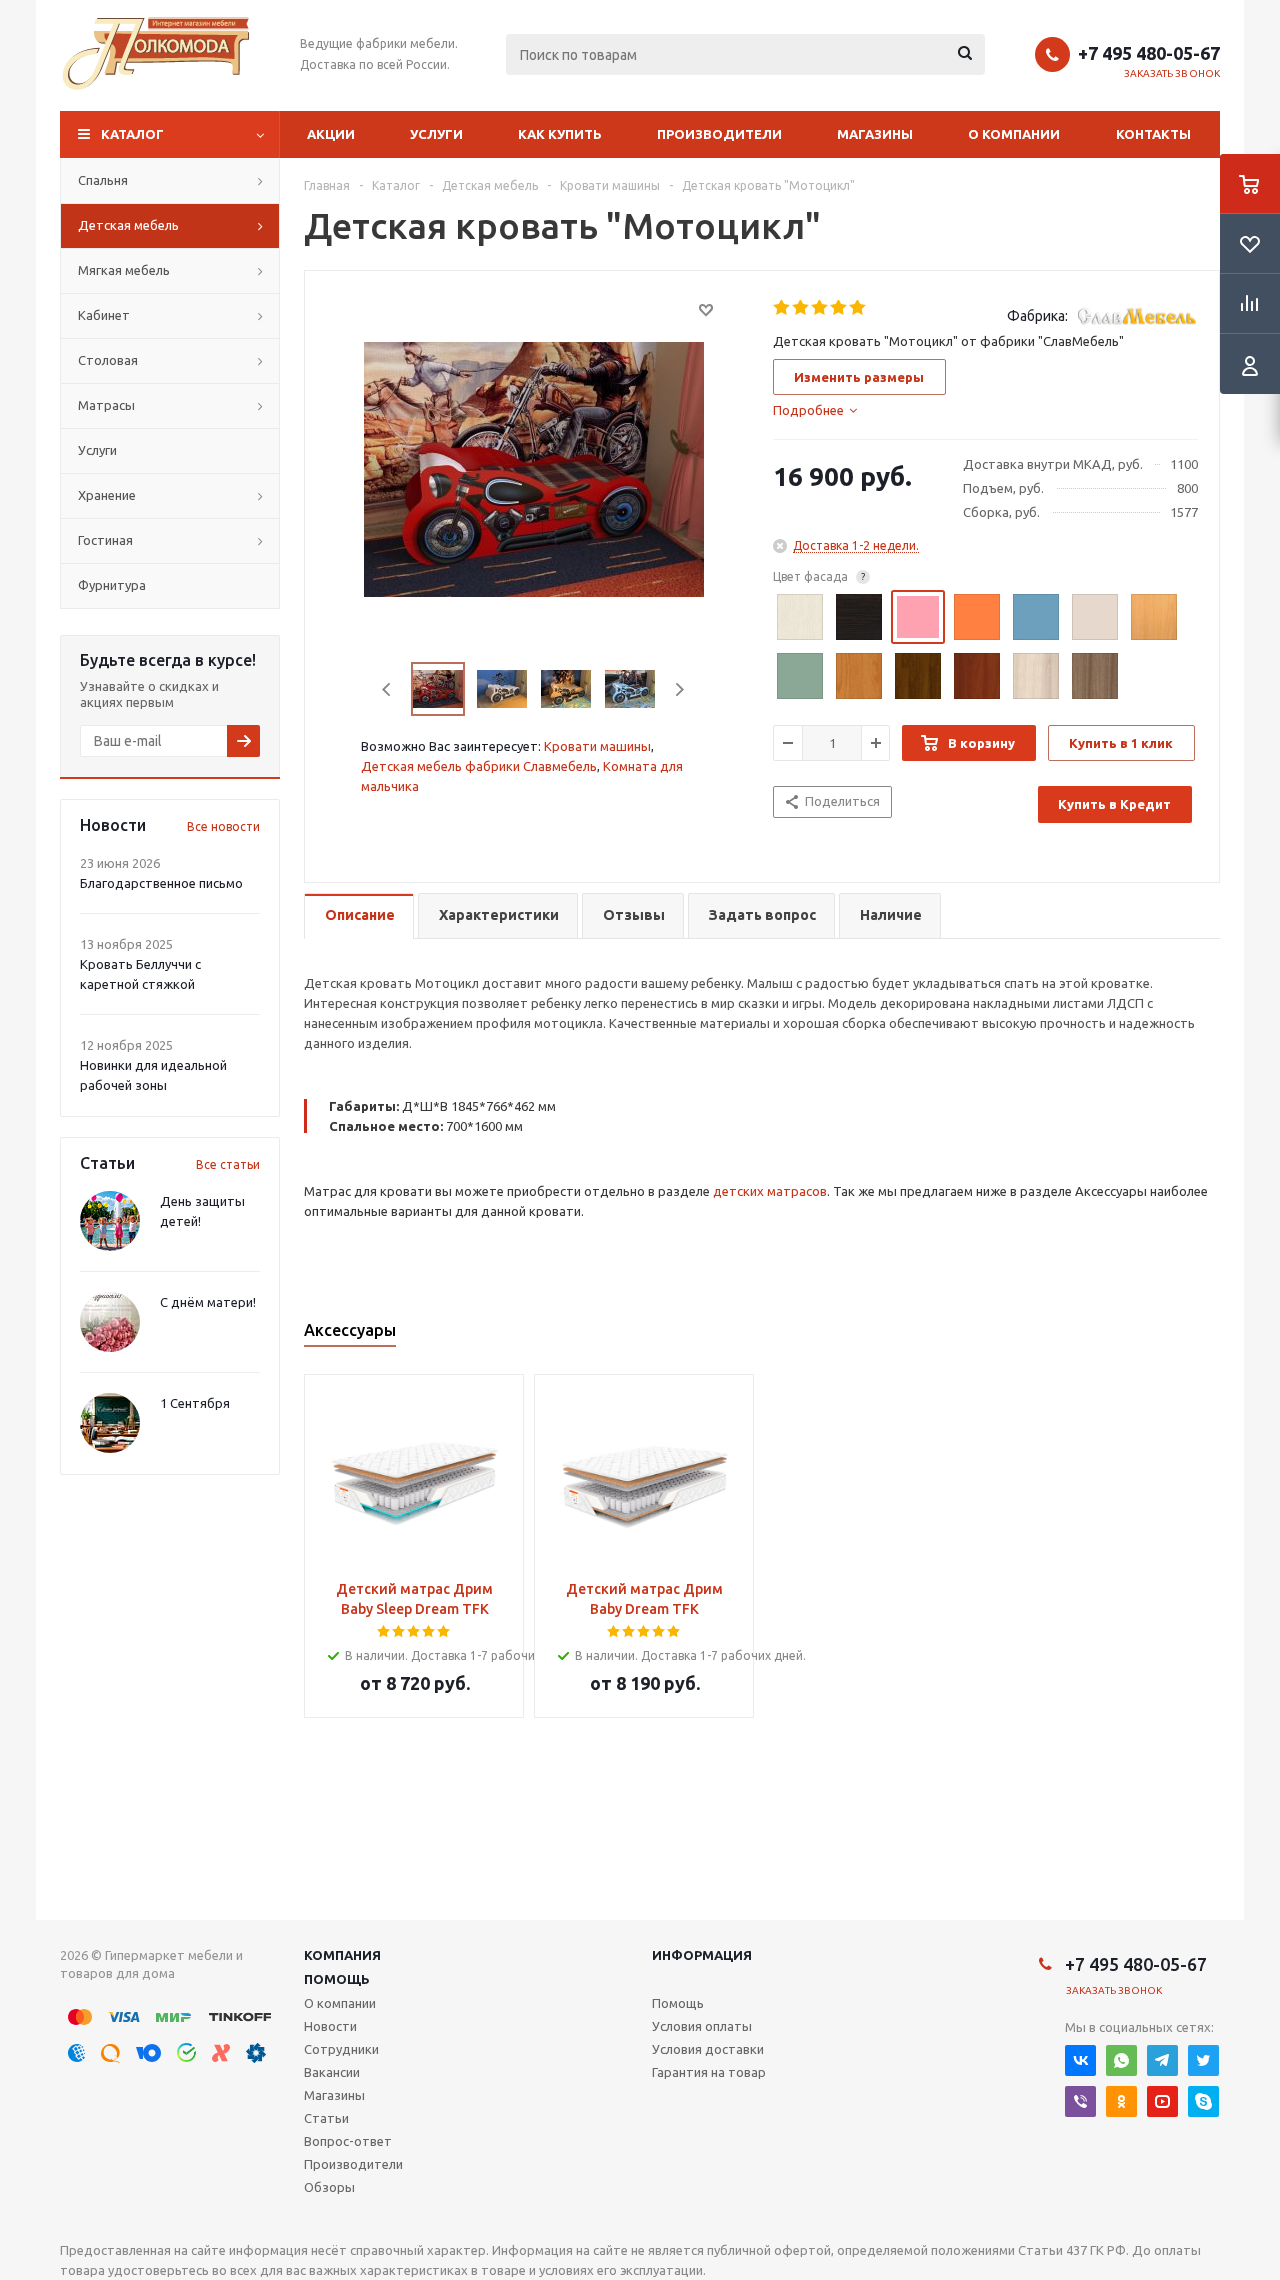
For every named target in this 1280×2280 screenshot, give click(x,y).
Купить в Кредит (1114, 804)
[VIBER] (1080, 2101)
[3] (820, 308)
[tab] (815, 410)
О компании (1014, 134)
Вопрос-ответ (348, 2141)
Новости (330, 2026)
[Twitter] (1203, 2060)
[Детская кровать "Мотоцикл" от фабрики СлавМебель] (534, 468)
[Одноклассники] (1121, 2101)
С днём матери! (208, 1302)
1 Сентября (195, 1403)
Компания (342, 1955)
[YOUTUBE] (1162, 2101)
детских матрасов (770, 1191)
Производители (719, 134)
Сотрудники (341, 2049)
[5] (858, 308)
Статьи (326, 2118)
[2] (801, 308)
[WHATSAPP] (1121, 2060)
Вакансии (332, 2072)
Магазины (875, 134)
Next (679, 689)
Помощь (337, 1979)
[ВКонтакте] (1080, 2060)
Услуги (436, 134)
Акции (331, 134)
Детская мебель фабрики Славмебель (479, 766)
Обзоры (329, 2187)
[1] (782, 308)
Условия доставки (708, 2049)
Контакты (1153, 134)
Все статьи (228, 1164)
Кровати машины (597, 746)
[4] (839, 308)
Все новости (223, 826)
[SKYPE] (1203, 2101)
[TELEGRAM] (1162, 2060)
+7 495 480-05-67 (1149, 53)
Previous (387, 689)
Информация (702, 1955)
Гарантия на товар (709, 2072)
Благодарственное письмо (161, 883)
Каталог (132, 134)
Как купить (560, 134)
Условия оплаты (702, 2026)
